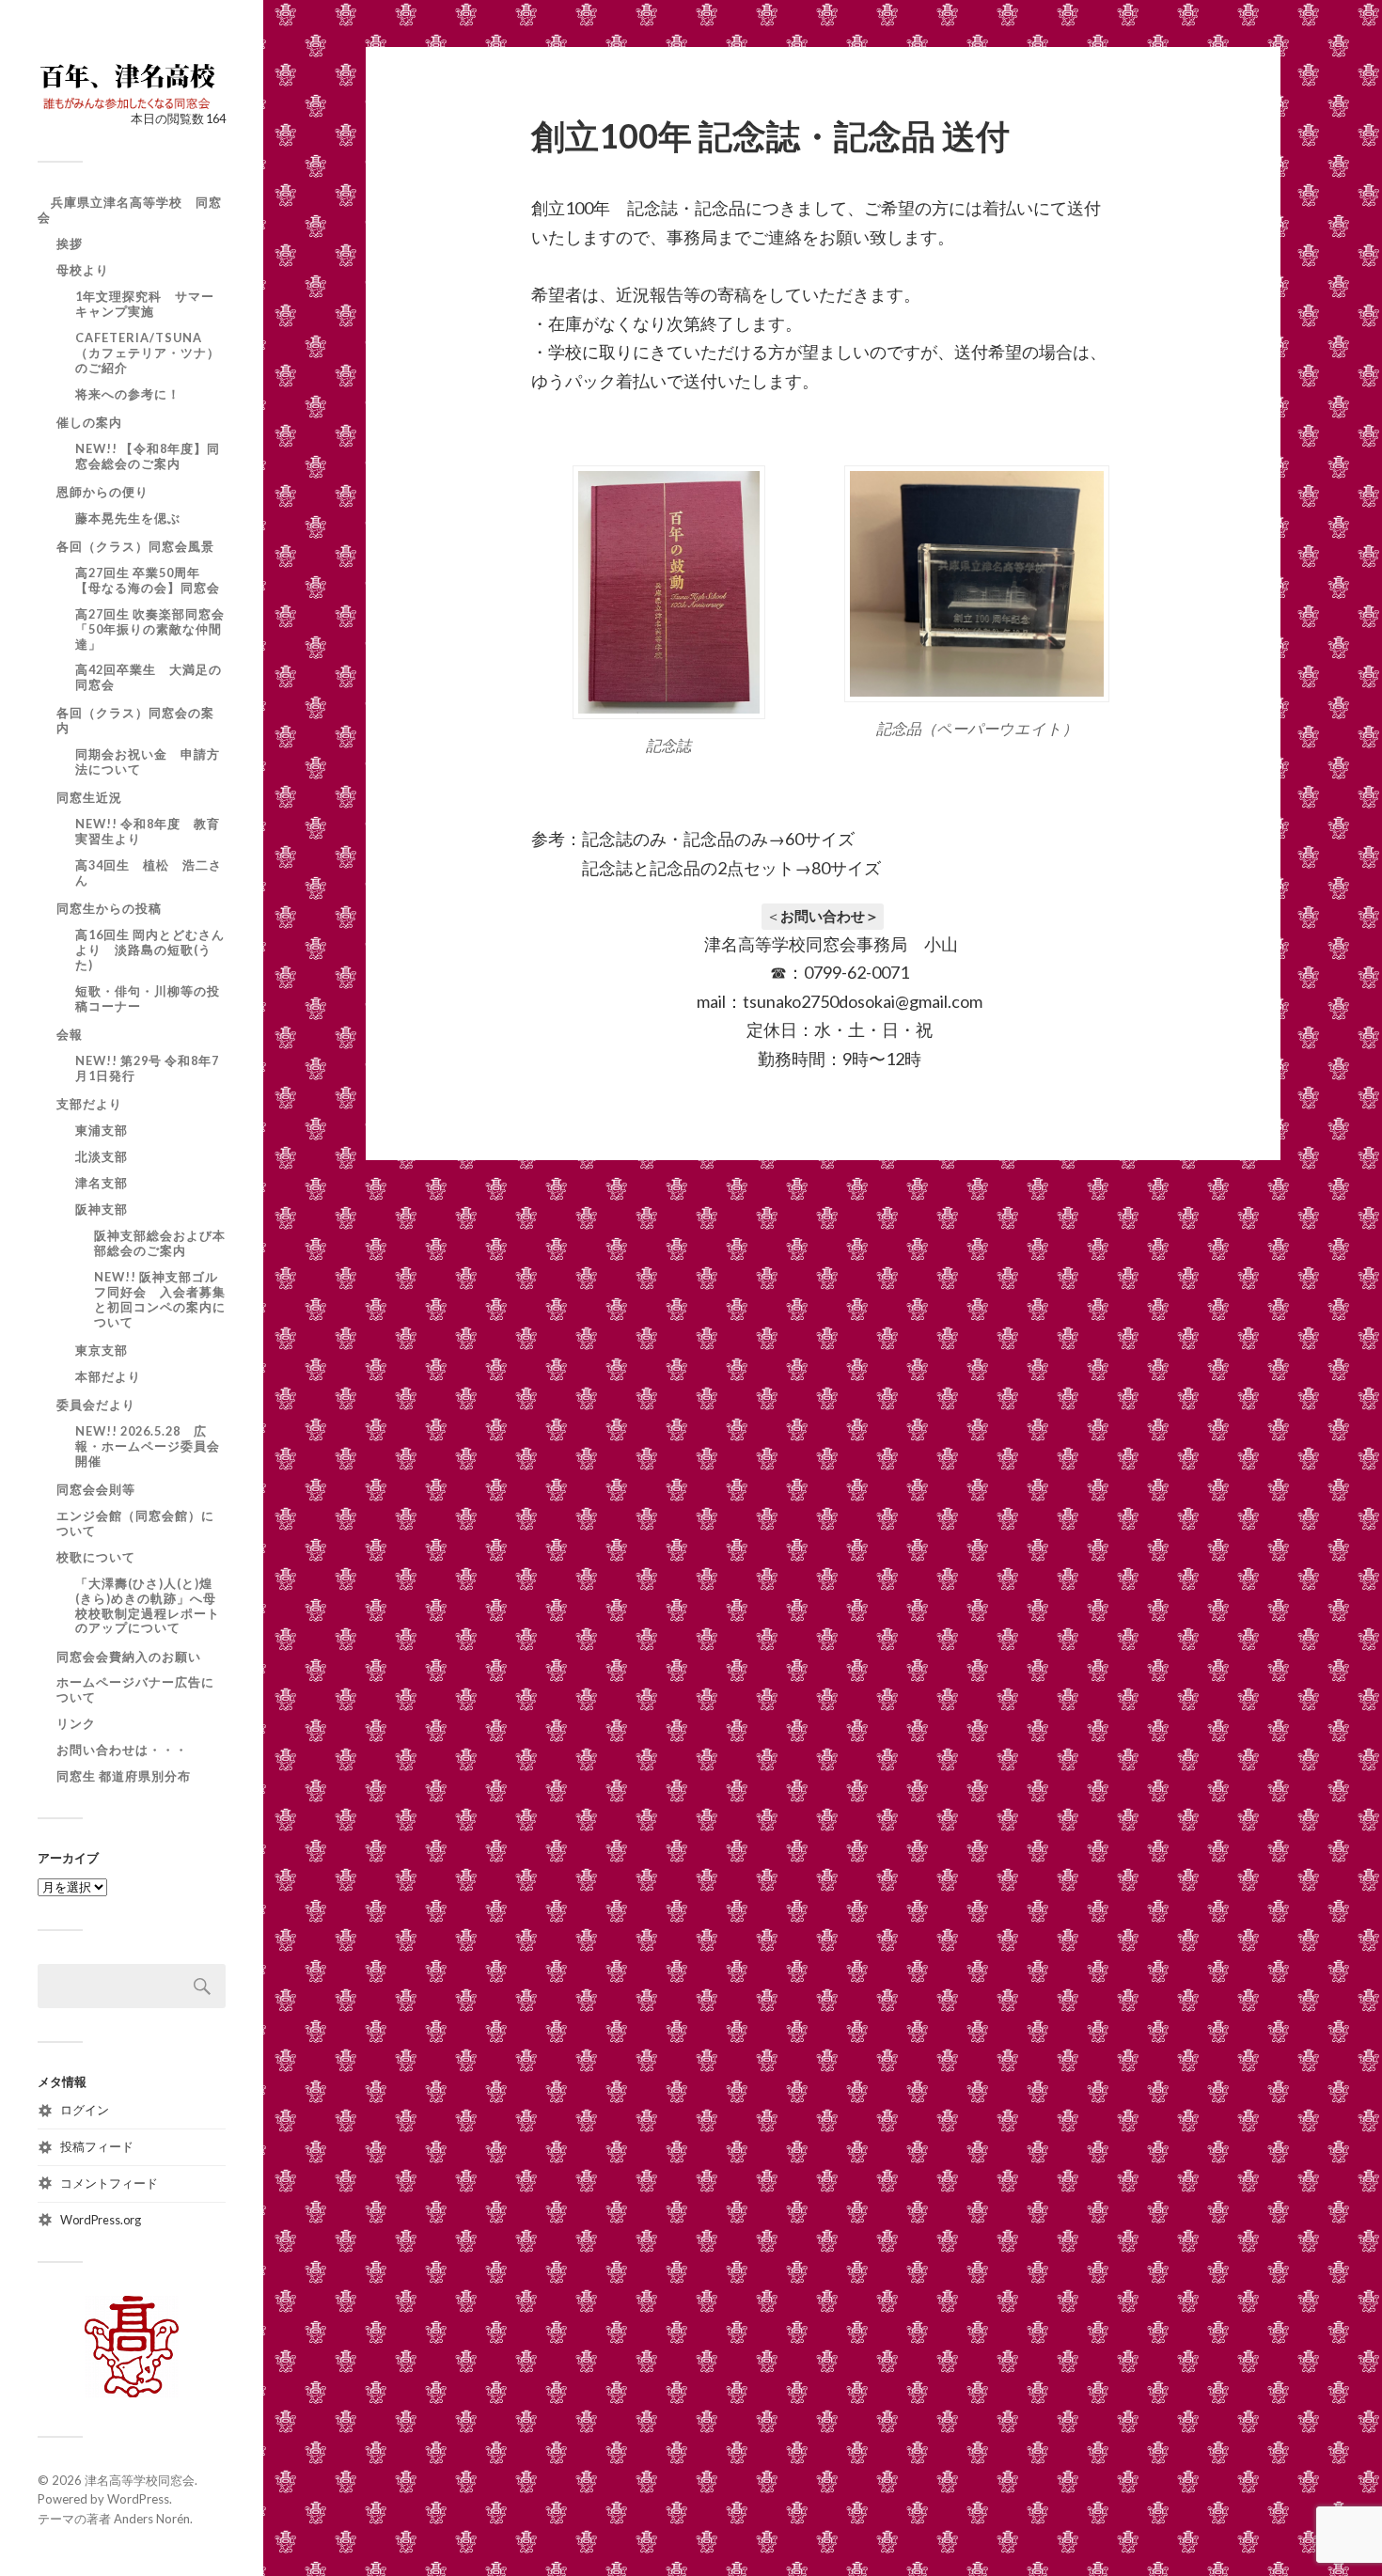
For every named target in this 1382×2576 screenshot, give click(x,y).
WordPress (138, 2499)
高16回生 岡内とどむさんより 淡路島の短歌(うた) (150, 950)
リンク (76, 1723)
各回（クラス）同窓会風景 (135, 546)
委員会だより (96, 1405)
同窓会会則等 (96, 1489)
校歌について (96, 1557)
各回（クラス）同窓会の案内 (135, 720)
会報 (70, 1034)
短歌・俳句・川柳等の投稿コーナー (148, 998)
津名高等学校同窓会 (140, 2480)
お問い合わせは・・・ (122, 1750)
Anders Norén (152, 2519)
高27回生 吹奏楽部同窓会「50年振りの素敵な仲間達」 (150, 629)
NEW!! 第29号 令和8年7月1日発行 (147, 1068)
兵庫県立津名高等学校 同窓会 (130, 210)
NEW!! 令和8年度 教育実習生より (148, 831)
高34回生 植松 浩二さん (149, 872)
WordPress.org (101, 2220)
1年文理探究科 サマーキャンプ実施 (145, 304)
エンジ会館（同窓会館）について (135, 1523)
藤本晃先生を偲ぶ (128, 518)
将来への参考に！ (128, 394)
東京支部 (102, 1350)
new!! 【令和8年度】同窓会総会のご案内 (148, 456)
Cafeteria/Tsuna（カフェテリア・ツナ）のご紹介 (148, 353)
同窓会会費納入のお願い (129, 1657)
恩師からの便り (102, 492)
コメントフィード (109, 2183)
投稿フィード (97, 2146)
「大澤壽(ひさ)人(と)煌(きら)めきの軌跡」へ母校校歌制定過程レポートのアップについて (148, 1606)
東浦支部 (102, 1130)
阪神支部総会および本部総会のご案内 (160, 1243)
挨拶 (70, 243)
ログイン (85, 2110)
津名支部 (102, 1183)
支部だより (89, 1104)
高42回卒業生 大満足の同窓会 (149, 677)
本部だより (108, 1376)
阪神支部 (102, 1209)
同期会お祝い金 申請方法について (148, 762)
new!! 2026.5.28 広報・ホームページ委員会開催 (148, 1446)
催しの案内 (89, 422)
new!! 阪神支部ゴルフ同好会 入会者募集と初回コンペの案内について (160, 1299)
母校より (83, 270)
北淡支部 (102, 1156)
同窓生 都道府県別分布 (124, 1776)
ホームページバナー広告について (135, 1689)
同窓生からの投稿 (109, 908)
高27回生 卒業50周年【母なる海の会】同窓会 (148, 580)
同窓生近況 (89, 797)
